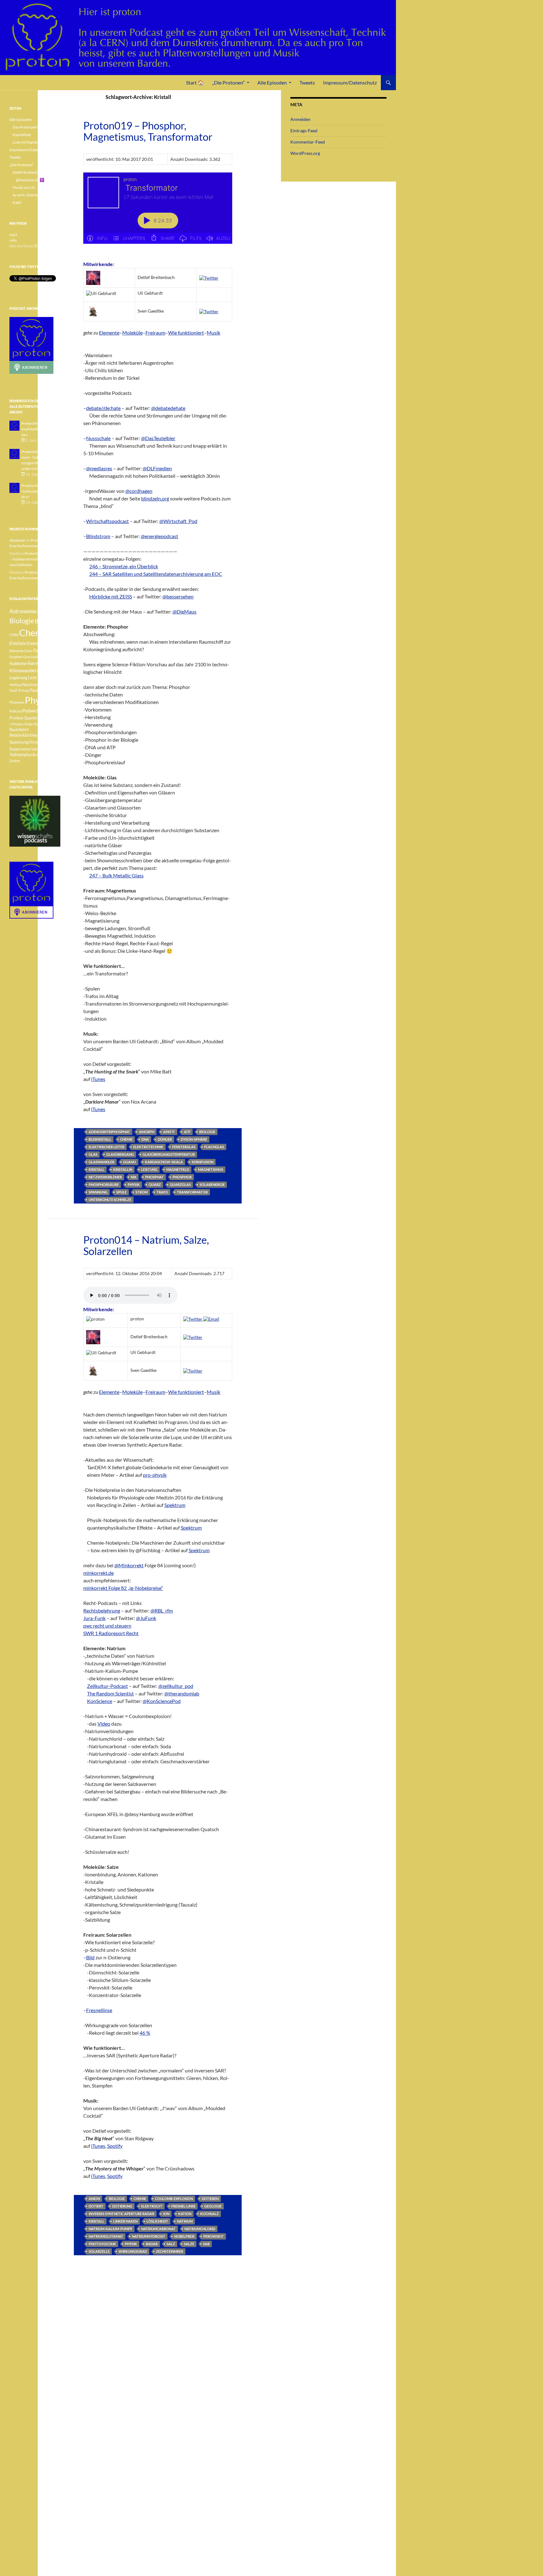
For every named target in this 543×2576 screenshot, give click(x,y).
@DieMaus (184, 611)
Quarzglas (180, 1184)
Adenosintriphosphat (109, 1132)
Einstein (18, 643)
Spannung (98, 1192)
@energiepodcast (159, 536)
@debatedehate (168, 408)
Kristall (96, 1169)
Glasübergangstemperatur (169, 1154)
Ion (166, 2214)
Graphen (16, 657)
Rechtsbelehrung (102, 1610)
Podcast (16, 711)
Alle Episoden (272, 82)
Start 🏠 (195, 82)
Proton (16, 718)
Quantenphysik (38, 718)
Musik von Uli (24, 187)
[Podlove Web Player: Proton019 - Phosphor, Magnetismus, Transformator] (158, 212)
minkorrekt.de (99, 1573)
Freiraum (155, 333)
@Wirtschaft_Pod (178, 521)
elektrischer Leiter (107, 1147)
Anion (94, 2199)
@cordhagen (139, 491)
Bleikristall (100, 1139)
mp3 (13, 235)
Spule (121, 1192)
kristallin (123, 1169)
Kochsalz (209, 2214)
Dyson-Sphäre (194, 1139)
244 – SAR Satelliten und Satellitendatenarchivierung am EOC (156, 574)
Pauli (43, 685)
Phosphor (182, 1177)
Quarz (155, 1184)
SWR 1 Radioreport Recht (111, 1633)
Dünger (165, 1139)
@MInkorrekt (129, 1565)
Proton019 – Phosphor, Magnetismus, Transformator (148, 131)
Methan (15, 685)
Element (52, 644)
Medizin (45, 677)
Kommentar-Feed (308, 142)
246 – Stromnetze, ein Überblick (124, 566)
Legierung (18, 678)
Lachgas (43, 671)
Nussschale (98, 438)
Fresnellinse (99, 2010)
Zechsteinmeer (170, 2251)
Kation (185, 2214)
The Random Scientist (110, 1693)
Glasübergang (120, 1154)
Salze (189, 2244)
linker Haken (125, 2221)
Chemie (126, 1139)
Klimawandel (23, 670)
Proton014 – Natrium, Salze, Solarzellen (146, 1245)
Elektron (35, 643)
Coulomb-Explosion (174, 2199)
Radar (152, 2244)
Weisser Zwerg (48, 755)
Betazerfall (46, 612)
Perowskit (214, 2236)
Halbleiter (18, 664)
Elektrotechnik (148, 1147)
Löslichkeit (157, 2221)
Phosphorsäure (104, 1184)
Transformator (192, 1192)
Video (104, 1724)
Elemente (109, 333)
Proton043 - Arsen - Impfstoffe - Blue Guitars (39, 429)
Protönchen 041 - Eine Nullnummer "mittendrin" (40, 491)
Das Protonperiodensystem (35, 127)
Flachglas (214, 1147)
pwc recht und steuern (107, 1626)
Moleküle (132, 333)
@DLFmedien (157, 468)
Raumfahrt (19, 730)
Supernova (20, 749)
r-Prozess (17, 724)
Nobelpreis (184, 2236)
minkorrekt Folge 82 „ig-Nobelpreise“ (123, 1588)
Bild (90, 1957)
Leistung (149, 1169)
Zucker (15, 761)
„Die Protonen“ (228, 82)
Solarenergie (212, 1184)
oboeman (17, 540)
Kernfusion (203, 1162)
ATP (187, 1132)
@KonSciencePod (162, 1701)
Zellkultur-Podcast (107, 1686)
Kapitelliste (22, 135)
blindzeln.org (155, 498)
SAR (206, 2244)
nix (134, 1177)
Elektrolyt (152, 2206)
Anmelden (300, 119)
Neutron (30, 684)
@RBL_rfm (162, 1610)
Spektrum (175, 1505)
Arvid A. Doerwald (28, 195)
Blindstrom (98, 536)
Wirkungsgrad (133, 2251)
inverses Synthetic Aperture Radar (121, 2214)
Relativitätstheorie (26, 735)
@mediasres (99, 468)
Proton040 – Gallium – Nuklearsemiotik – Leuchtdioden (34, 559)
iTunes (98, 1079)
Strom (142, 1192)
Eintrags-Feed (304, 131)
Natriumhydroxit (149, 2236)
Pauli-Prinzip (19, 690)
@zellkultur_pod (176, 1686)
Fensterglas (184, 1147)
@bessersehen (178, 596)
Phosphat (154, 1177)
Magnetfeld (178, 1169)
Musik (214, 333)
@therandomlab (182, 1693)
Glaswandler (101, 1162)
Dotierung (122, 2206)
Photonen (17, 702)
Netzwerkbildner (105, 1177)
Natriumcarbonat (158, 2229)
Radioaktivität (45, 724)
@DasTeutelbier (158, 438)
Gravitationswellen (38, 657)
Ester (28, 651)
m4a (13, 240)
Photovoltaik (102, 2244)
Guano (130, 1162)
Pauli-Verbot (41, 690)
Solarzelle (99, 2251)
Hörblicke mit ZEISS (111, 596)
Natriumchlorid (200, 2229)
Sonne (48, 735)
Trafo (162, 1192)
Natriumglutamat (106, 2236)
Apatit (169, 1132)
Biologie (207, 1132)
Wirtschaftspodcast (107, 521)
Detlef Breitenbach (28, 172)
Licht (32, 678)
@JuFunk (146, 1618)
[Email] (211, 1319)
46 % (145, 2033)
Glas (93, 1154)
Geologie (213, 2206)
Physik (134, 1184)
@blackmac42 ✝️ (30, 180)
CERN (14, 635)
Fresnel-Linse (183, 2206)
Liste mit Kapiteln (27, 142)
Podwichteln (35, 711)
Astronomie (23, 611)
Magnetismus (211, 1169)
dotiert (96, 2206)
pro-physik (155, 1475)
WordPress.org (305, 153)
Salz (171, 2244)
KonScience (100, 1701)
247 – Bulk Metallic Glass (116, 875)
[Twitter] (209, 277)
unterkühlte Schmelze (110, 1200)
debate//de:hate (103, 408)
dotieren (210, 2199)
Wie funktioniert (186, 333)
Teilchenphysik (23, 755)
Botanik (44, 621)
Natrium (185, 2221)
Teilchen (37, 749)
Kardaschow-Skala (164, 1162)
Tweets (307, 82)
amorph (147, 1132)
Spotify (115, 2146)
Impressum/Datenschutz (350, 82)
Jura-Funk (94, 1618)
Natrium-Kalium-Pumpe (110, 2229)
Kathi (17, 202)
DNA (145, 1139)
